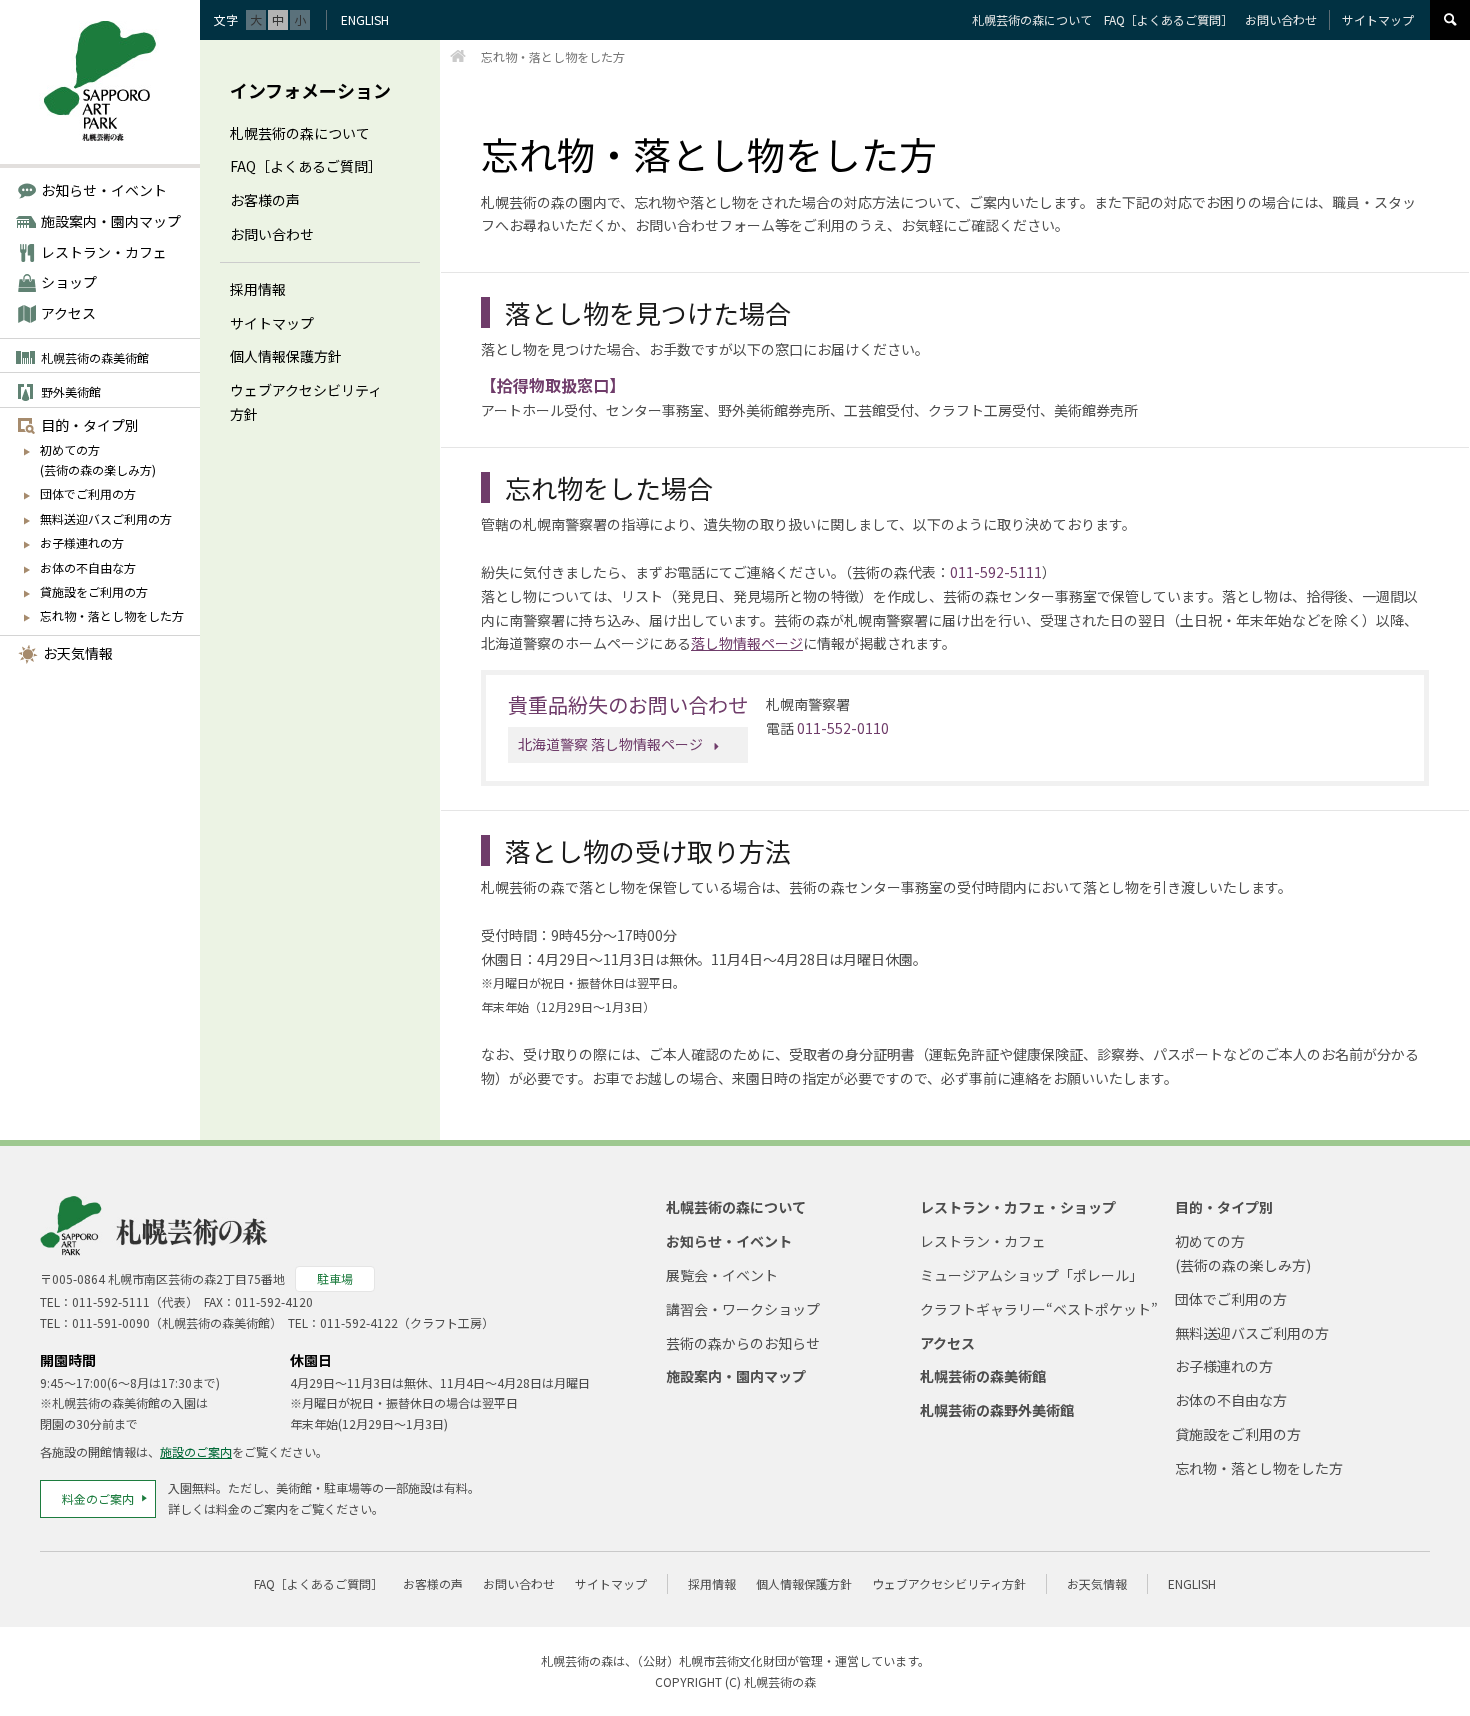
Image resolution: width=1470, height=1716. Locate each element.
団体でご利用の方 (88, 493)
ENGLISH (365, 19)
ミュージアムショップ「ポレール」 (1031, 1275)
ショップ (69, 282)
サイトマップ (272, 323)
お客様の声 (265, 200)
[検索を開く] (1450, 20)
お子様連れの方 (82, 542)
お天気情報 (78, 653)
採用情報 (258, 289)
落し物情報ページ (747, 643)
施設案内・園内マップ (111, 221)
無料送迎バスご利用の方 (106, 518)
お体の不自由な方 (88, 567)
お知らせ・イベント (104, 190)
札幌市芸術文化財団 (733, 1660)
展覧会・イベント (722, 1275)
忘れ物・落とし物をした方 (112, 615)
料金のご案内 (98, 1498)
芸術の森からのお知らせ (743, 1343)
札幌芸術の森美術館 (95, 357)
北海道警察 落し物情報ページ (610, 744)
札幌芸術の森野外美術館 (997, 1410)
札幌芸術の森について (300, 133)
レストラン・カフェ (104, 252)
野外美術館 (71, 391)
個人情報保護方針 (286, 356)
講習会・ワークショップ (743, 1309)
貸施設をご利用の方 (94, 591)
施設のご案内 (196, 1451)
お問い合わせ (272, 234)
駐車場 (335, 1278)
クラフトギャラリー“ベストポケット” (1039, 1309)
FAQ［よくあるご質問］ (306, 166)
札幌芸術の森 (780, 1681)
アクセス (68, 313)
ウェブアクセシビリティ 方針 (306, 402)
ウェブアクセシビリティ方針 (949, 1583)
